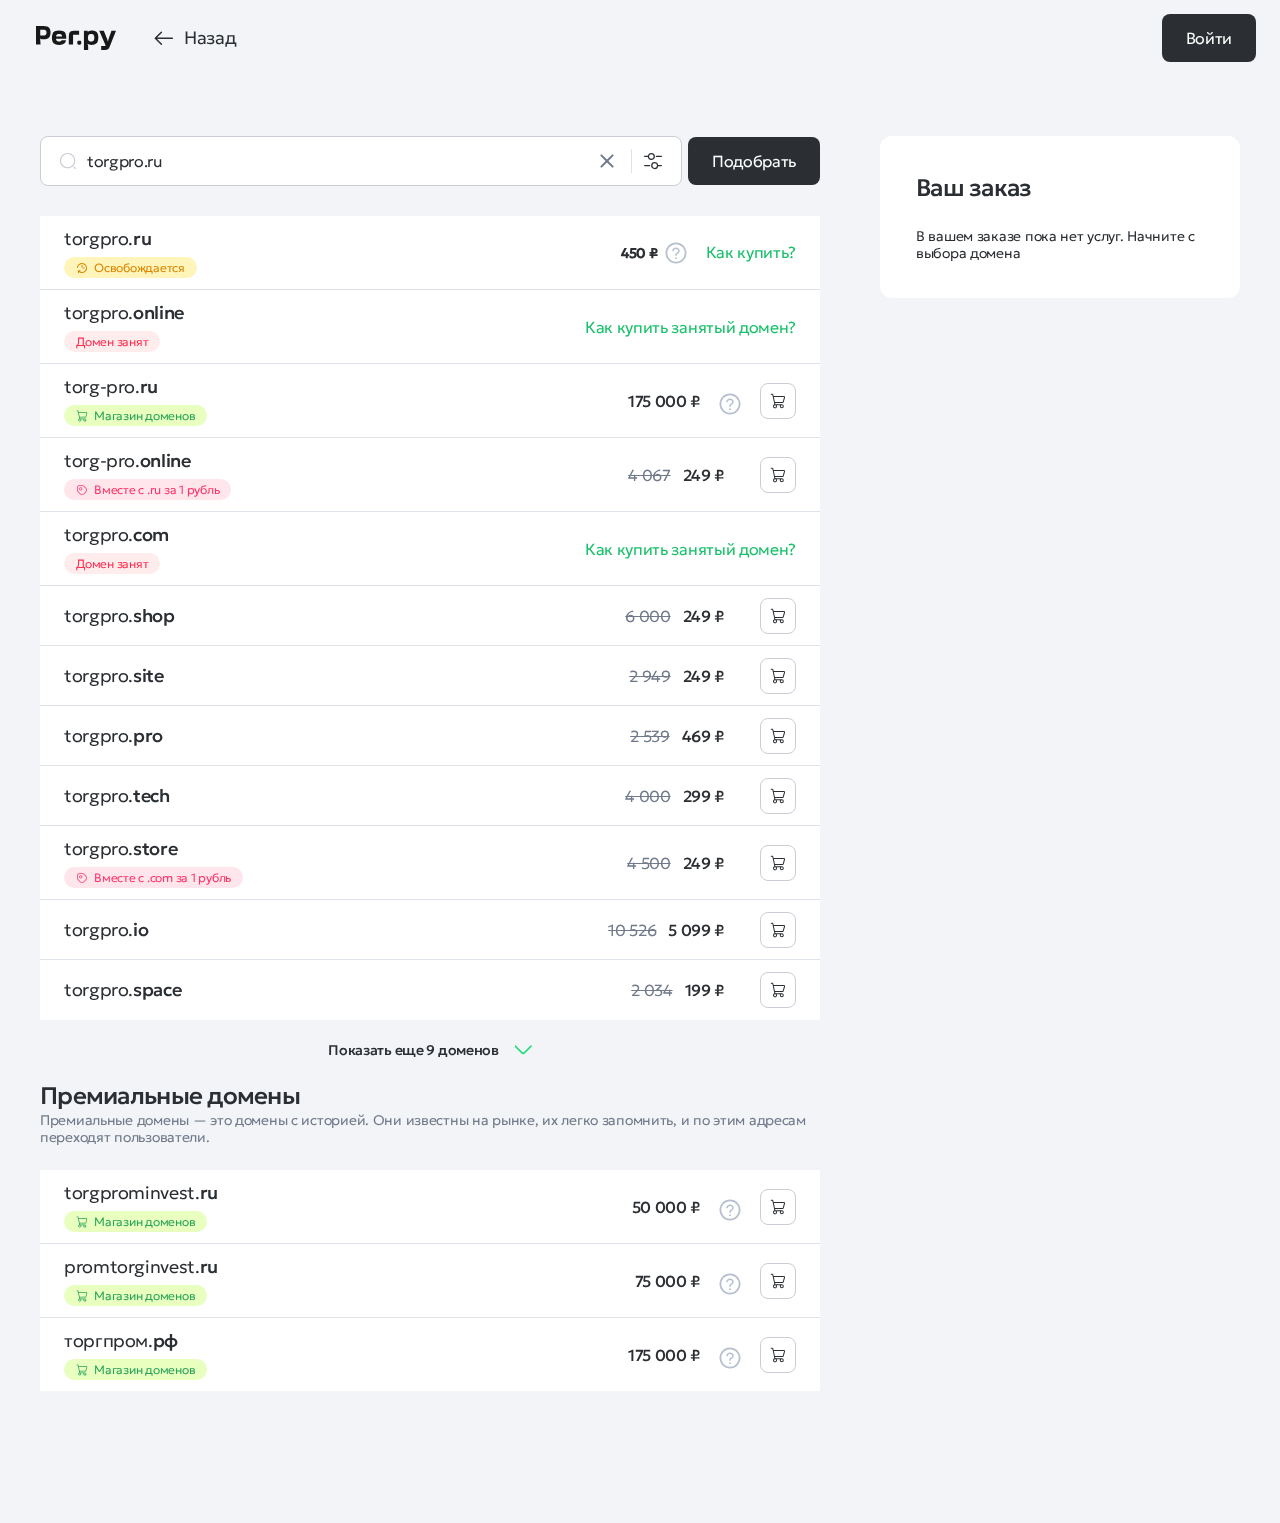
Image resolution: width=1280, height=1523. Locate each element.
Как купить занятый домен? (690, 327)
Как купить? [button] (751, 252)
